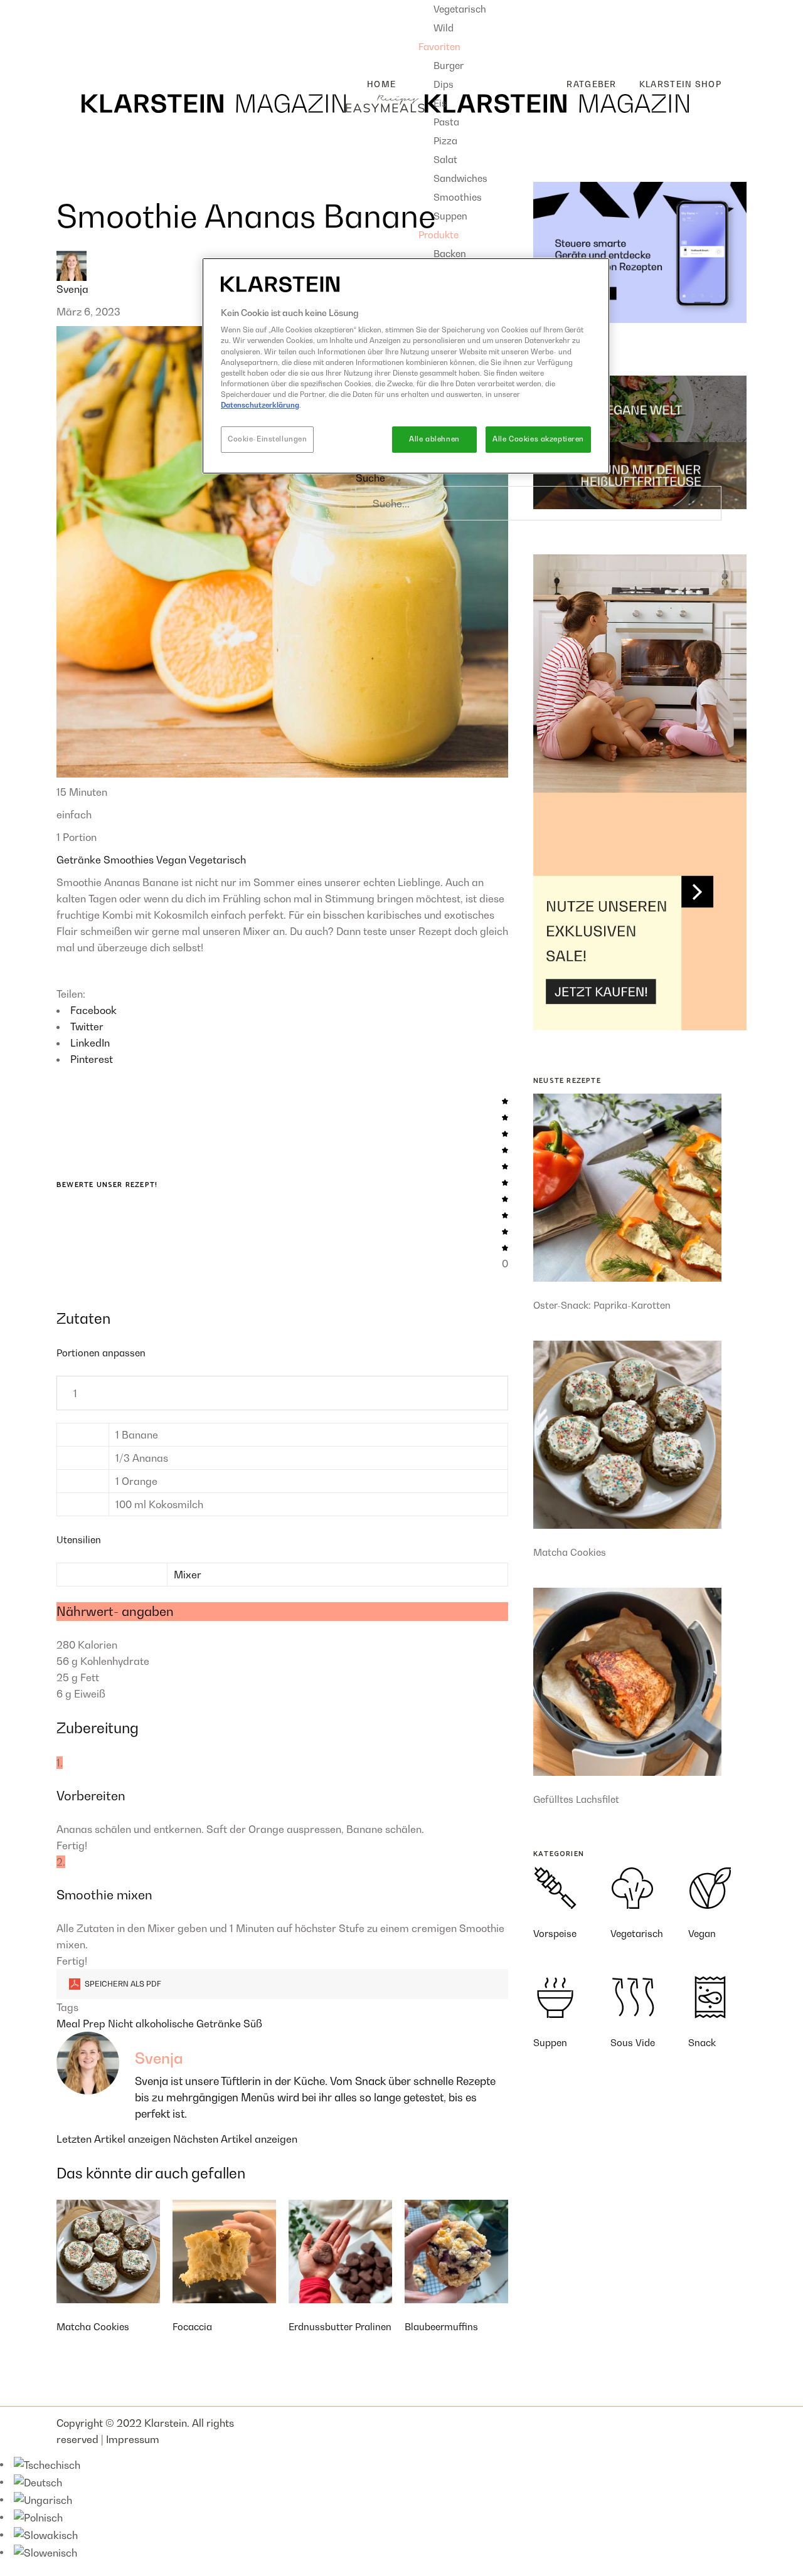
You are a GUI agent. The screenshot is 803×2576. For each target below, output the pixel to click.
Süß (253, 2024)
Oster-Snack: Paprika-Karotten (602, 1305)
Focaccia (192, 2326)
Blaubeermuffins (441, 2326)
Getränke (80, 860)
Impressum (133, 2439)
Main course (96, 28)
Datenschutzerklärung (260, 405)
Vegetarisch (217, 860)
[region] (406, 366)
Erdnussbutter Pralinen (340, 2326)
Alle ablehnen (434, 439)
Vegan (173, 860)
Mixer (188, 1575)
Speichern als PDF (122, 1984)
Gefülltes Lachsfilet (576, 1799)
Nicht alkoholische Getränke (176, 2024)
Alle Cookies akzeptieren (538, 439)
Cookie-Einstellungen (267, 439)
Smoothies (130, 860)
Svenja (72, 289)
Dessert (85, 48)
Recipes (75, 8)
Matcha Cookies (93, 2326)
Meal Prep (82, 2024)
